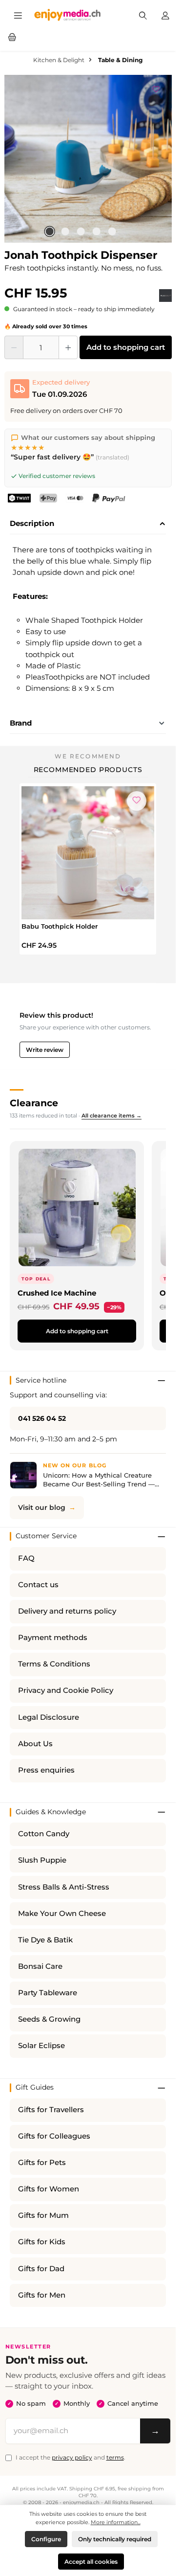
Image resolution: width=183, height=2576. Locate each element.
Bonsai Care (40, 1966)
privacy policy (72, 2457)
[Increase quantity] (68, 347)
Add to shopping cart (126, 347)
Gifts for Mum (43, 2215)
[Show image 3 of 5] (81, 231)
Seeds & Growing (49, 2019)
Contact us (38, 1585)
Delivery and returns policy (67, 1611)
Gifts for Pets (42, 2163)
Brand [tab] (21, 723)
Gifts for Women (49, 2189)
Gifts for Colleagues (54, 2136)
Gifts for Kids (42, 2242)
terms (115, 2457)
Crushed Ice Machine (57, 1293)
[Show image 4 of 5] (97, 231)
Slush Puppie (42, 1860)
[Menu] (18, 15)
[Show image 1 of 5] (50, 231)
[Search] (143, 15)
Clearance (34, 1103)
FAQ (26, 1558)
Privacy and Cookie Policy (66, 1690)
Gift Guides (35, 2087)
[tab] (88, 524)
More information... (116, 2522)
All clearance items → (112, 1116)
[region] (88, 159)
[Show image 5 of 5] (112, 231)
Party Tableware (48, 1993)
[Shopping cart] (12, 36)
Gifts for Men (42, 2295)
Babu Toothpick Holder (60, 926)
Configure (46, 2539)
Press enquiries (46, 1770)
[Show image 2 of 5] (65, 231)
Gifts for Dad (41, 2269)
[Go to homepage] (68, 15)
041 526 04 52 (42, 1418)
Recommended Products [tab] (88, 770)
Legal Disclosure (49, 1717)
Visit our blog (42, 1507)
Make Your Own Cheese (62, 1914)
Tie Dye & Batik (45, 1940)
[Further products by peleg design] (165, 296)
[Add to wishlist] (156, 88)
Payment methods (53, 1638)
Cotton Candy (44, 1834)
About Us (35, 1744)
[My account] (165, 15)
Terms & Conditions (54, 1664)
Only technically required (115, 2539)
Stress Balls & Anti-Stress (64, 1887)
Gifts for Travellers (51, 2110)
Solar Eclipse (41, 2046)
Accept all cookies (91, 2562)
